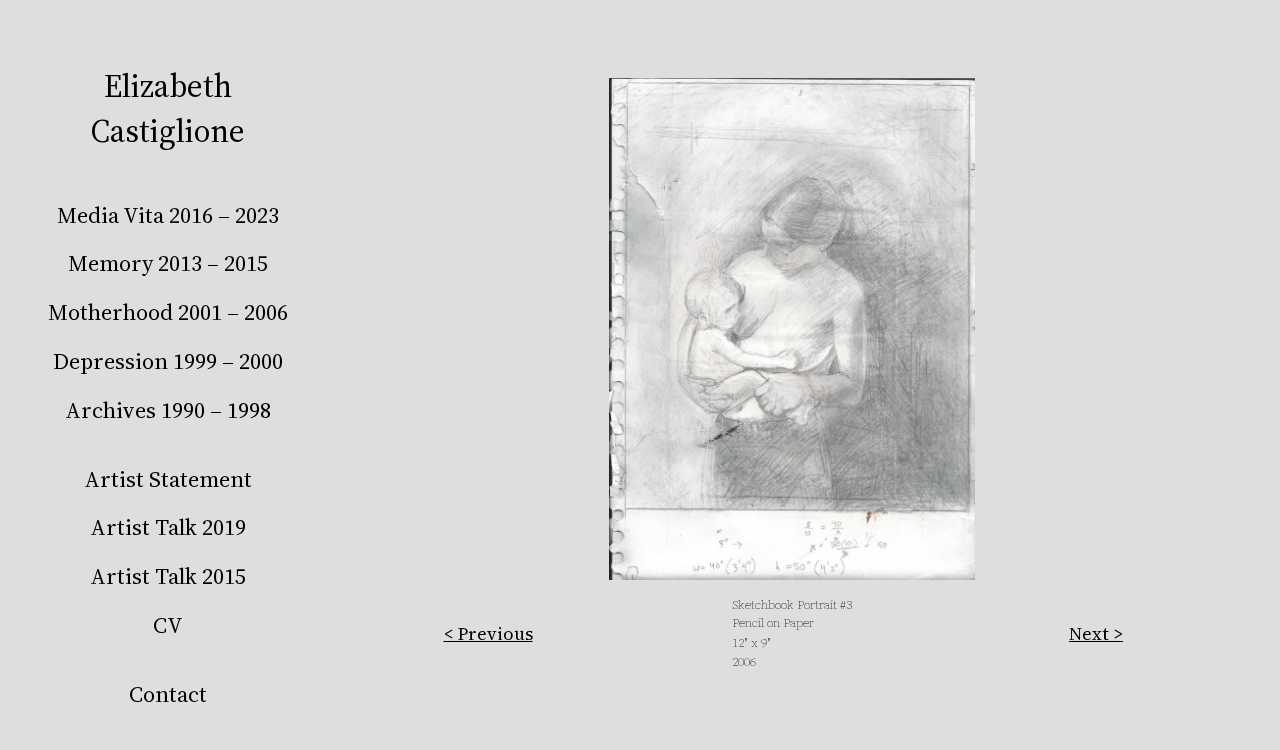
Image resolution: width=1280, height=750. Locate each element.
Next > (1096, 633)
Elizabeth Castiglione (168, 108)
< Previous (488, 633)
